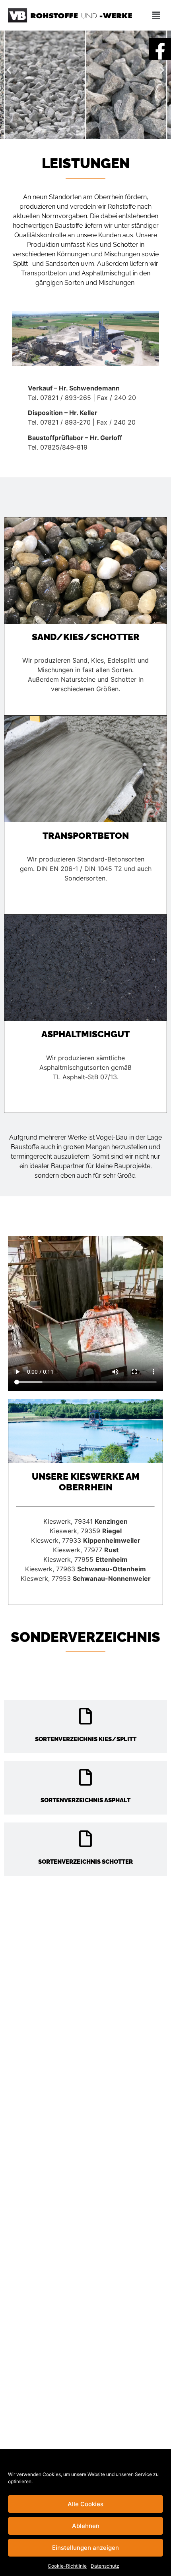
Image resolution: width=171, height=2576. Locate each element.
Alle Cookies (85, 2504)
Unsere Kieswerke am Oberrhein (86, 1482)
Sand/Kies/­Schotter (86, 637)
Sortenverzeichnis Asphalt (85, 1800)
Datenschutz (105, 2566)
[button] (9, 70)
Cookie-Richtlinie (67, 2566)
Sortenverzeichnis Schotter (85, 1862)
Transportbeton (86, 835)
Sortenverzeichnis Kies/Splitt (86, 1739)
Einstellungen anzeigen (85, 2548)
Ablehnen (86, 2526)
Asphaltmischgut (85, 1034)
